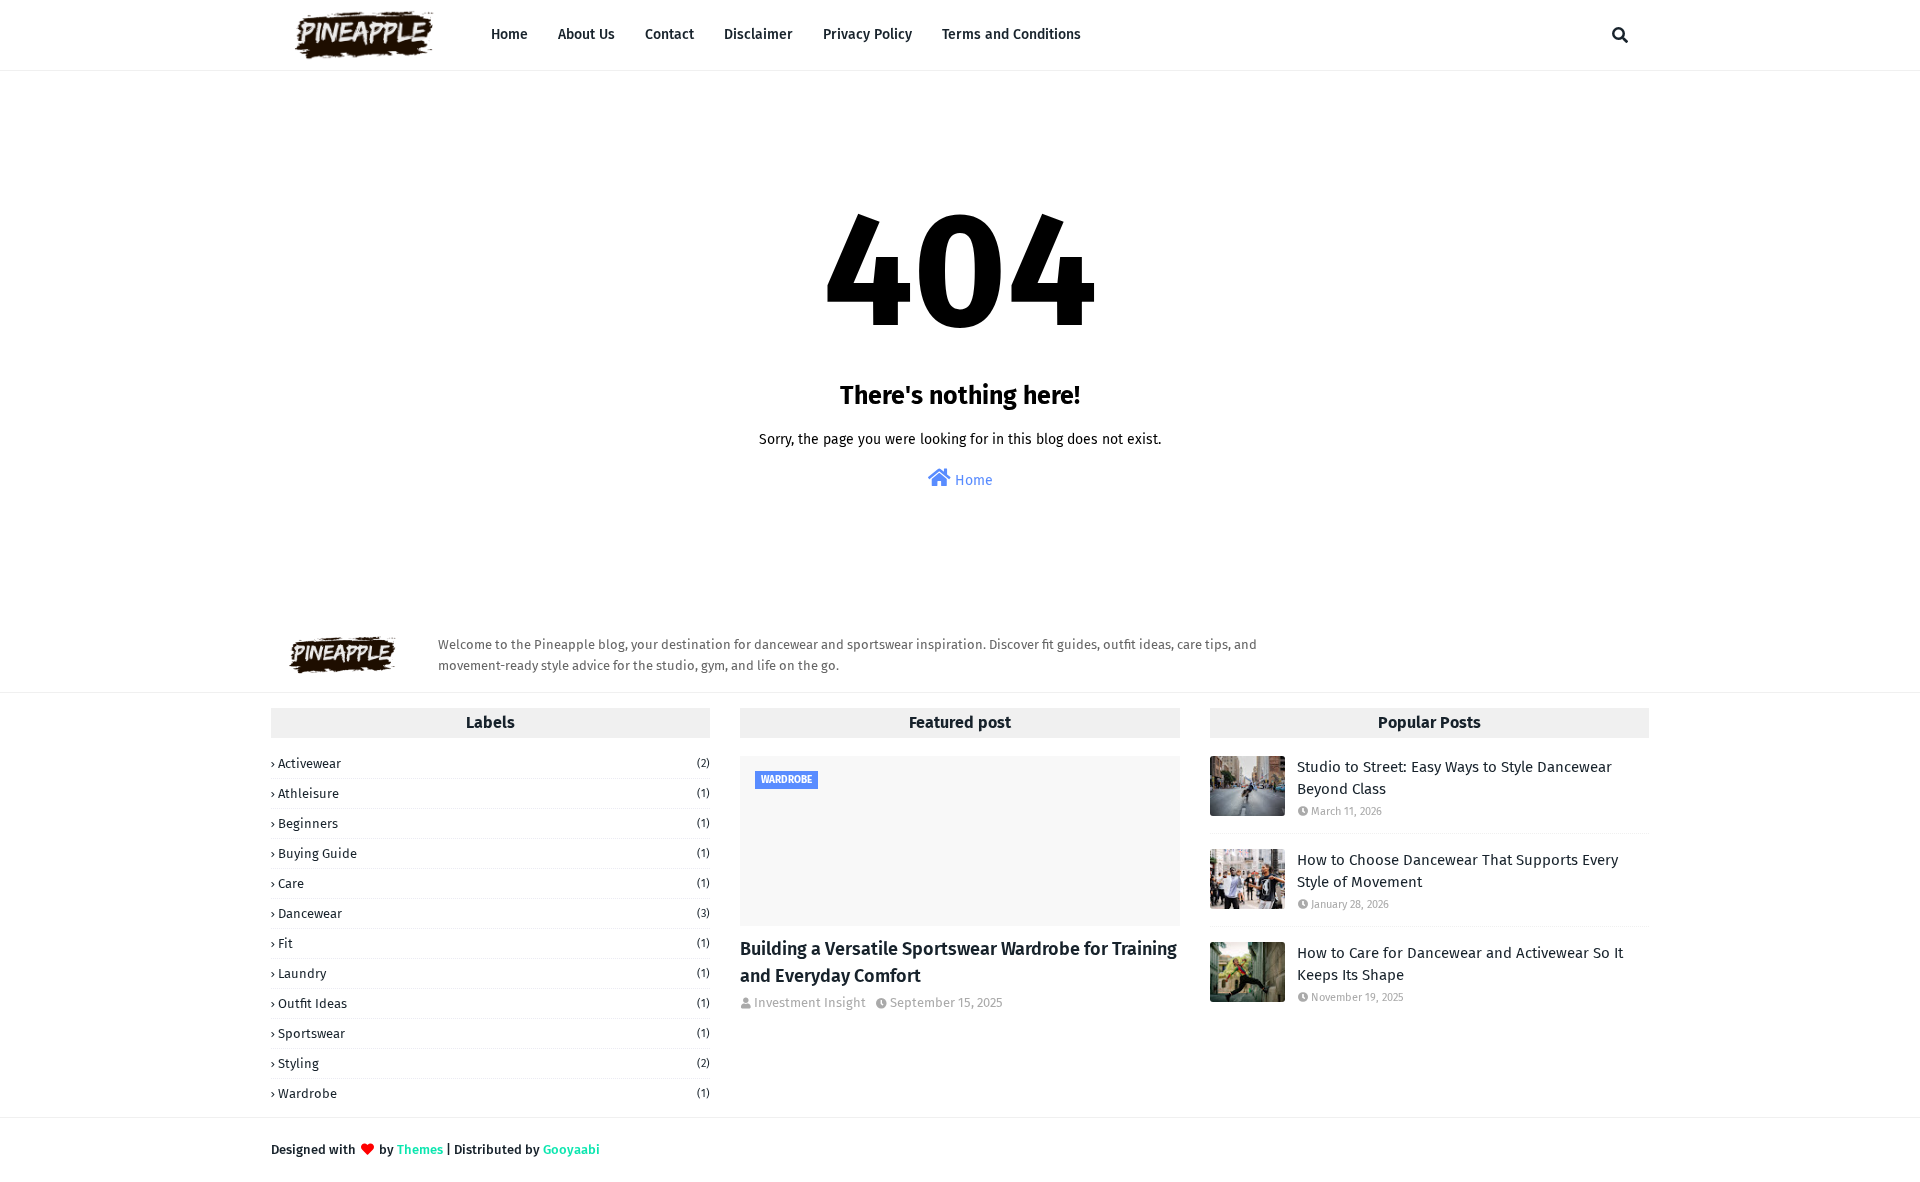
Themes (420, 1149)
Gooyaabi (571, 1149)
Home (972, 480)
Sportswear (494, 1033)
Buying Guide (494, 853)
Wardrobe (494, 1093)
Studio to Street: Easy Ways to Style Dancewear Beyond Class (1454, 778)
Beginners (494, 823)
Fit (494, 943)
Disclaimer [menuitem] (758, 34)
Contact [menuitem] (669, 34)
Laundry (494, 973)
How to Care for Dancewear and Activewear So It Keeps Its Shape (1460, 964)
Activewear (494, 763)
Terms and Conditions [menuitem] (1011, 34)
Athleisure (494, 793)
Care (494, 883)
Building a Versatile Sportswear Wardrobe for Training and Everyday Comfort (958, 962)
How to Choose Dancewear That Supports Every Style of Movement (1457, 871)
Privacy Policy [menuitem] (867, 34)
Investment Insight (810, 1002)
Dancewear (494, 913)
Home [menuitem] (509, 34)
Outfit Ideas (494, 1003)
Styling (494, 1063)
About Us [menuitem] (586, 34)
